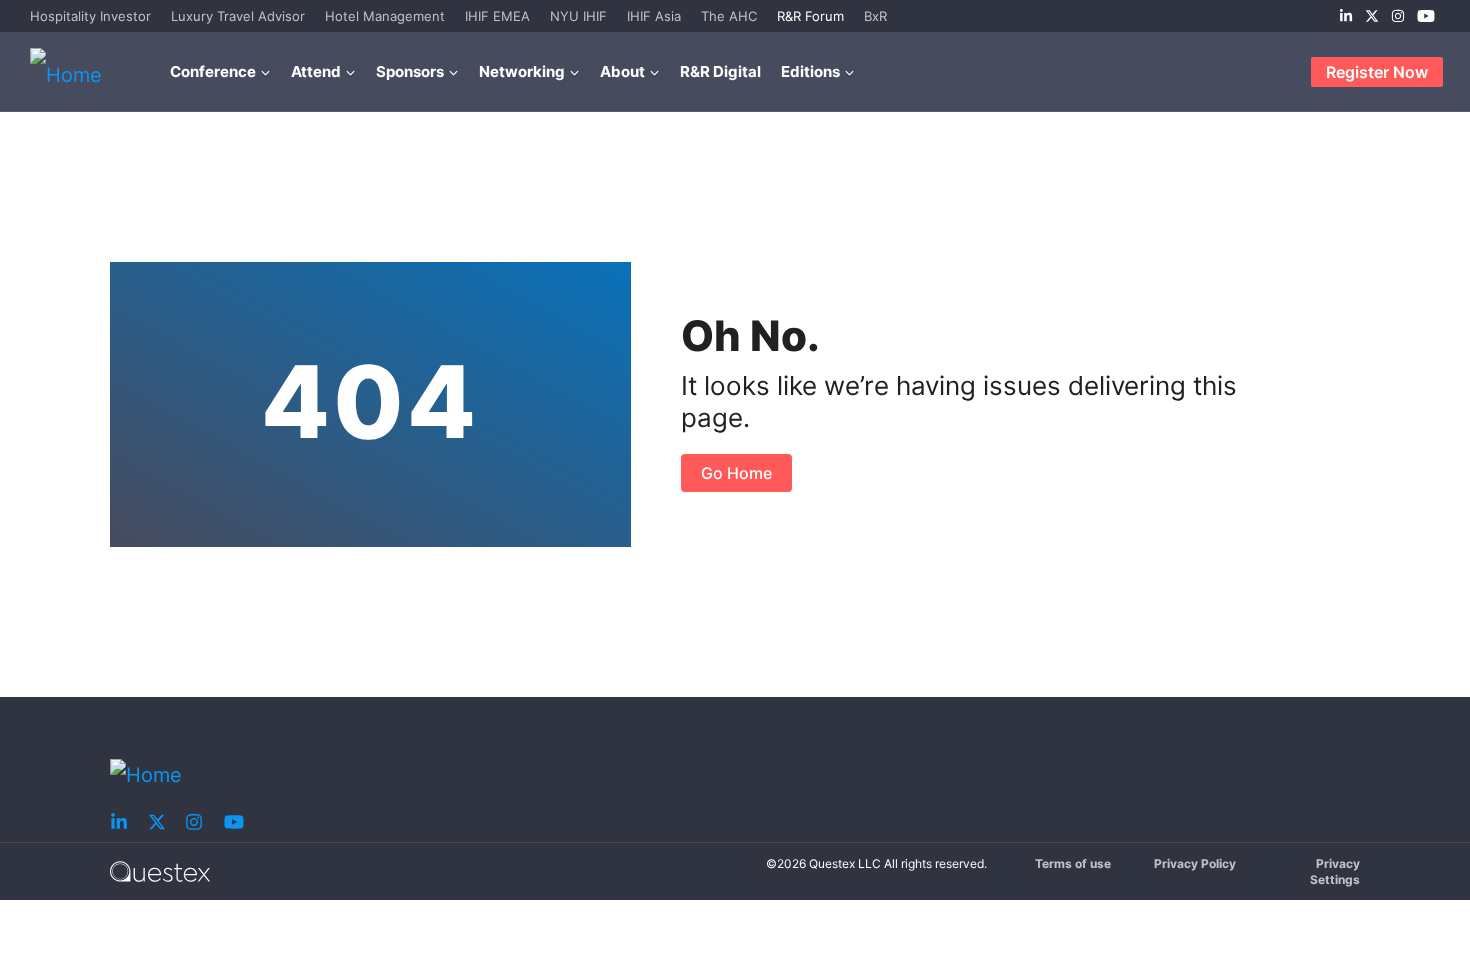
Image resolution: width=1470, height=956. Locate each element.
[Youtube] (1426, 16)
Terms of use (1073, 863)
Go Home (736, 473)
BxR (875, 16)
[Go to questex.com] (160, 870)
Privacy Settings (1335, 871)
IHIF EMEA (497, 16)
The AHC (729, 16)
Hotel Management (385, 16)
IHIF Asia (654, 16)
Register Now (1377, 72)
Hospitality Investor (90, 16)
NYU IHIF (578, 16)
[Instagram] (1398, 16)
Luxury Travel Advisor (238, 16)
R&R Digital (720, 71)
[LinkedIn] (1346, 16)
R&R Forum (810, 16)
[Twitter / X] (1372, 16)
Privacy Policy (1195, 863)
